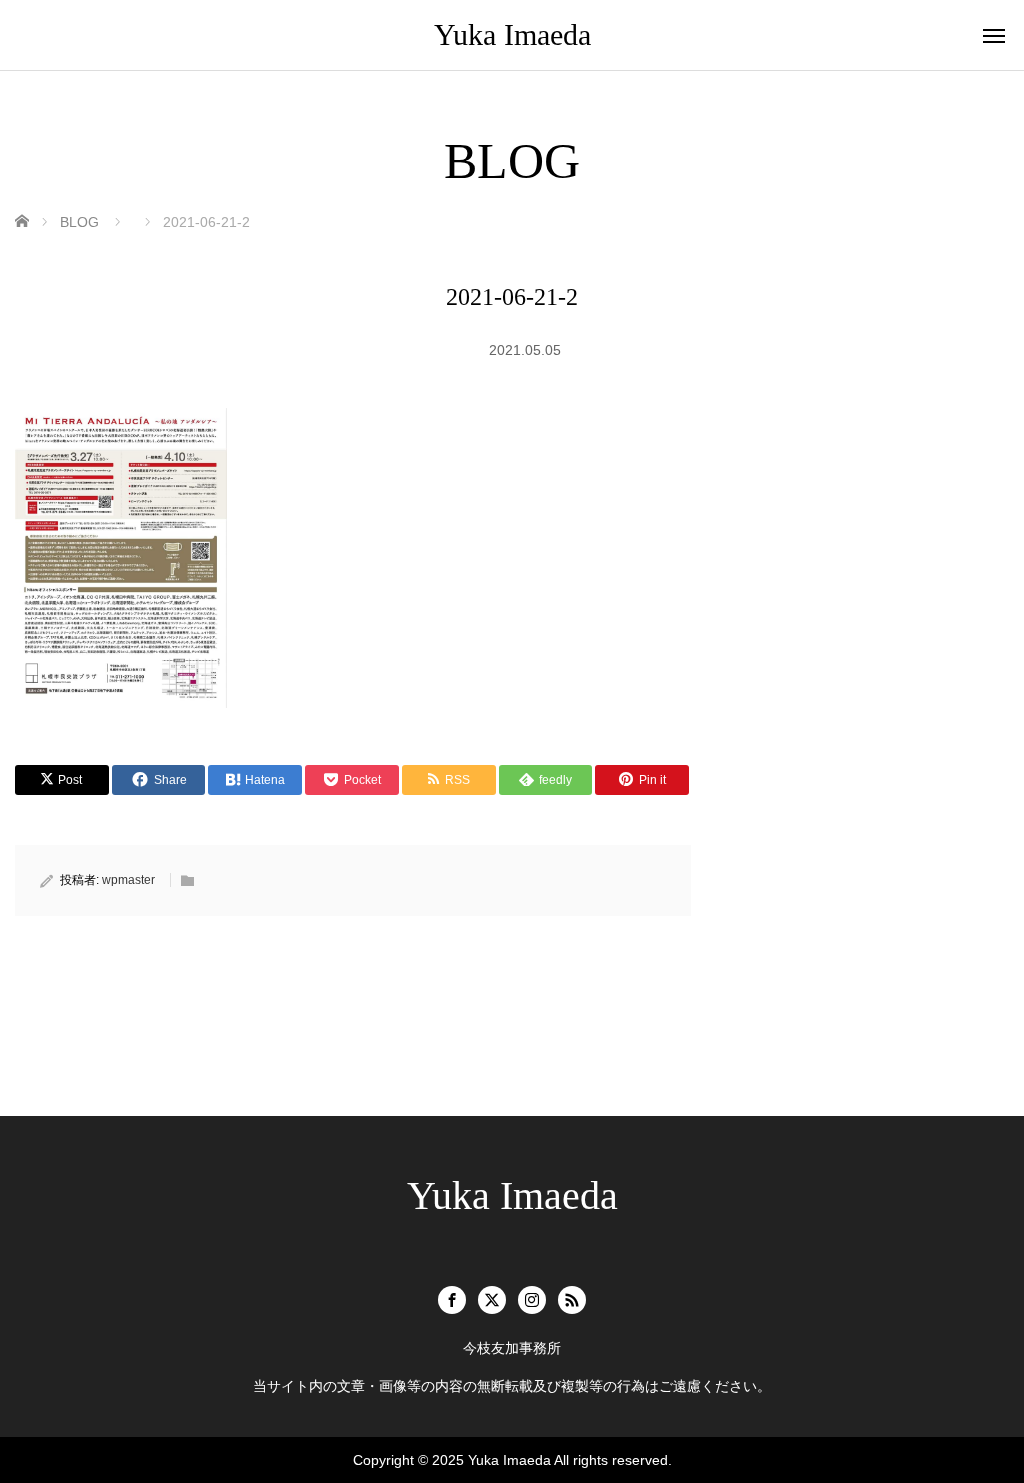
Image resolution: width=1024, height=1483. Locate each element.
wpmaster (128, 880)
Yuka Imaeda (512, 34)
